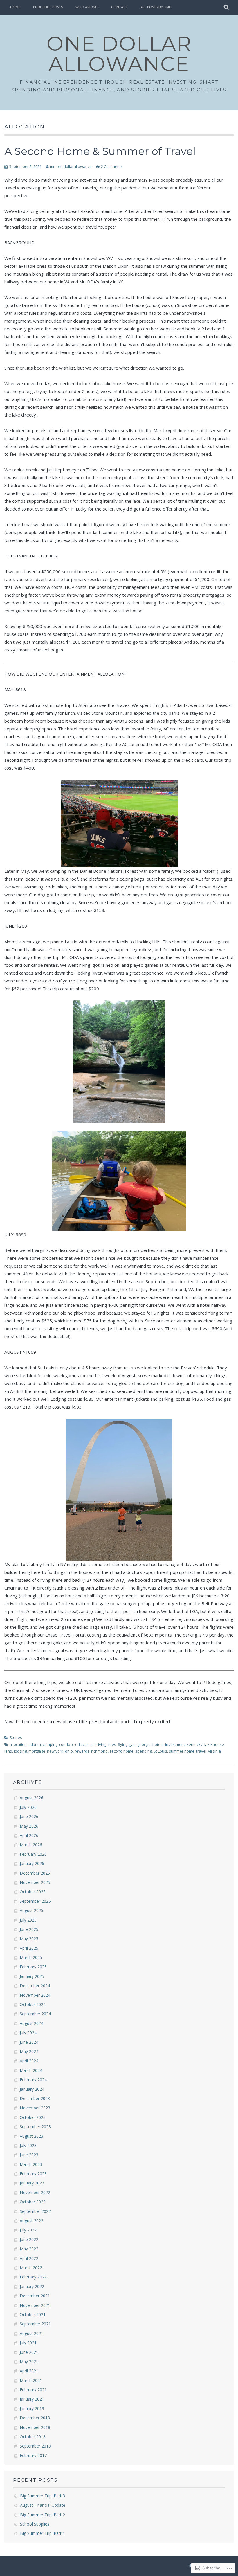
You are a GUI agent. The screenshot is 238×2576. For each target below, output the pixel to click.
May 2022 (29, 2249)
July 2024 (28, 2033)
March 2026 (31, 1845)
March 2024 (31, 2070)
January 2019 (32, 2408)
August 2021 (31, 2333)
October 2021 (33, 2315)
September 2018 (35, 2446)
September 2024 (35, 2014)
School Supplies (35, 2524)
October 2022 (33, 2202)
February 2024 (33, 2080)
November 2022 (35, 2192)
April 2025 (29, 1948)
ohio (69, 1751)
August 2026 (31, 1798)
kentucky (195, 1744)
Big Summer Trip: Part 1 (43, 2533)
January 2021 (32, 2399)
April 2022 (29, 2258)
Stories (16, 1737)
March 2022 (31, 2268)
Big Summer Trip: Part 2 (43, 2515)
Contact (119, 7)
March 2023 (31, 2164)
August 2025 (31, 1910)
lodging (20, 1751)
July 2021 (28, 2343)
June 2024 (29, 2042)
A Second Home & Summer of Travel (100, 151)
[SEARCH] (227, 7)
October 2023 (33, 2117)
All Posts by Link (156, 7)
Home (15, 7)
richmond (99, 1751)
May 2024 (29, 2051)
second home (121, 1751)
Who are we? (87, 7)
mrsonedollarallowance (71, 166)
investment (175, 1744)
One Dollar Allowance (119, 54)
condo (65, 1744)
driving (100, 1744)
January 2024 (32, 2089)
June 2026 (29, 1816)
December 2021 (35, 2296)
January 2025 (32, 1976)
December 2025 (35, 1873)
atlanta (35, 1744)
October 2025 (33, 1892)
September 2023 (35, 2127)
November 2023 (35, 2108)
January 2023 (32, 2183)
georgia (144, 1744)
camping (50, 1744)
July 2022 (28, 2230)
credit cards (82, 1744)
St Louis (160, 1751)
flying (123, 1744)
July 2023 (28, 2145)
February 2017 (33, 2455)
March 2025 (31, 1957)
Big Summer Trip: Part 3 (43, 2496)
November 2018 (35, 2427)
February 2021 (33, 2390)
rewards (82, 1751)
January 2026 (32, 1863)
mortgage (37, 1751)
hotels (158, 1744)
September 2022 (35, 2211)
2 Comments (112, 166)
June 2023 (29, 2155)
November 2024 (35, 1995)
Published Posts (48, 7)
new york (55, 1751)
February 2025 (33, 1967)
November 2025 (35, 1882)
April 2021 (29, 2371)
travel (201, 1751)
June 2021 (29, 2352)
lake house (214, 1744)
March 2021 (31, 2380)
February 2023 (33, 2174)
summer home (182, 1751)
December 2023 (35, 2098)
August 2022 (31, 2221)
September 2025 (35, 1901)
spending (144, 1751)
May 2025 (29, 1939)
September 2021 (35, 2324)
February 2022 (33, 2277)
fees (112, 1744)
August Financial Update (43, 2505)
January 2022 (32, 2286)
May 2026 (29, 1826)
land (8, 1751)
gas (132, 1744)
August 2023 (31, 2136)
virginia (214, 1751)
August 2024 (31, 2023)
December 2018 (35, 2418)
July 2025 (28, 1920)
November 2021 (35, 2305)
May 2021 (29, 2362)
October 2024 (33, 2004)
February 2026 (33, 1854)
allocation (18, 1744)
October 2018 (33, 2437)
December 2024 (35, 1986)
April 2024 (29, 2061)
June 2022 (29, 2239)
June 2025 (29, 1929)
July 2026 (28, 1807)
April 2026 (29, 1835)
